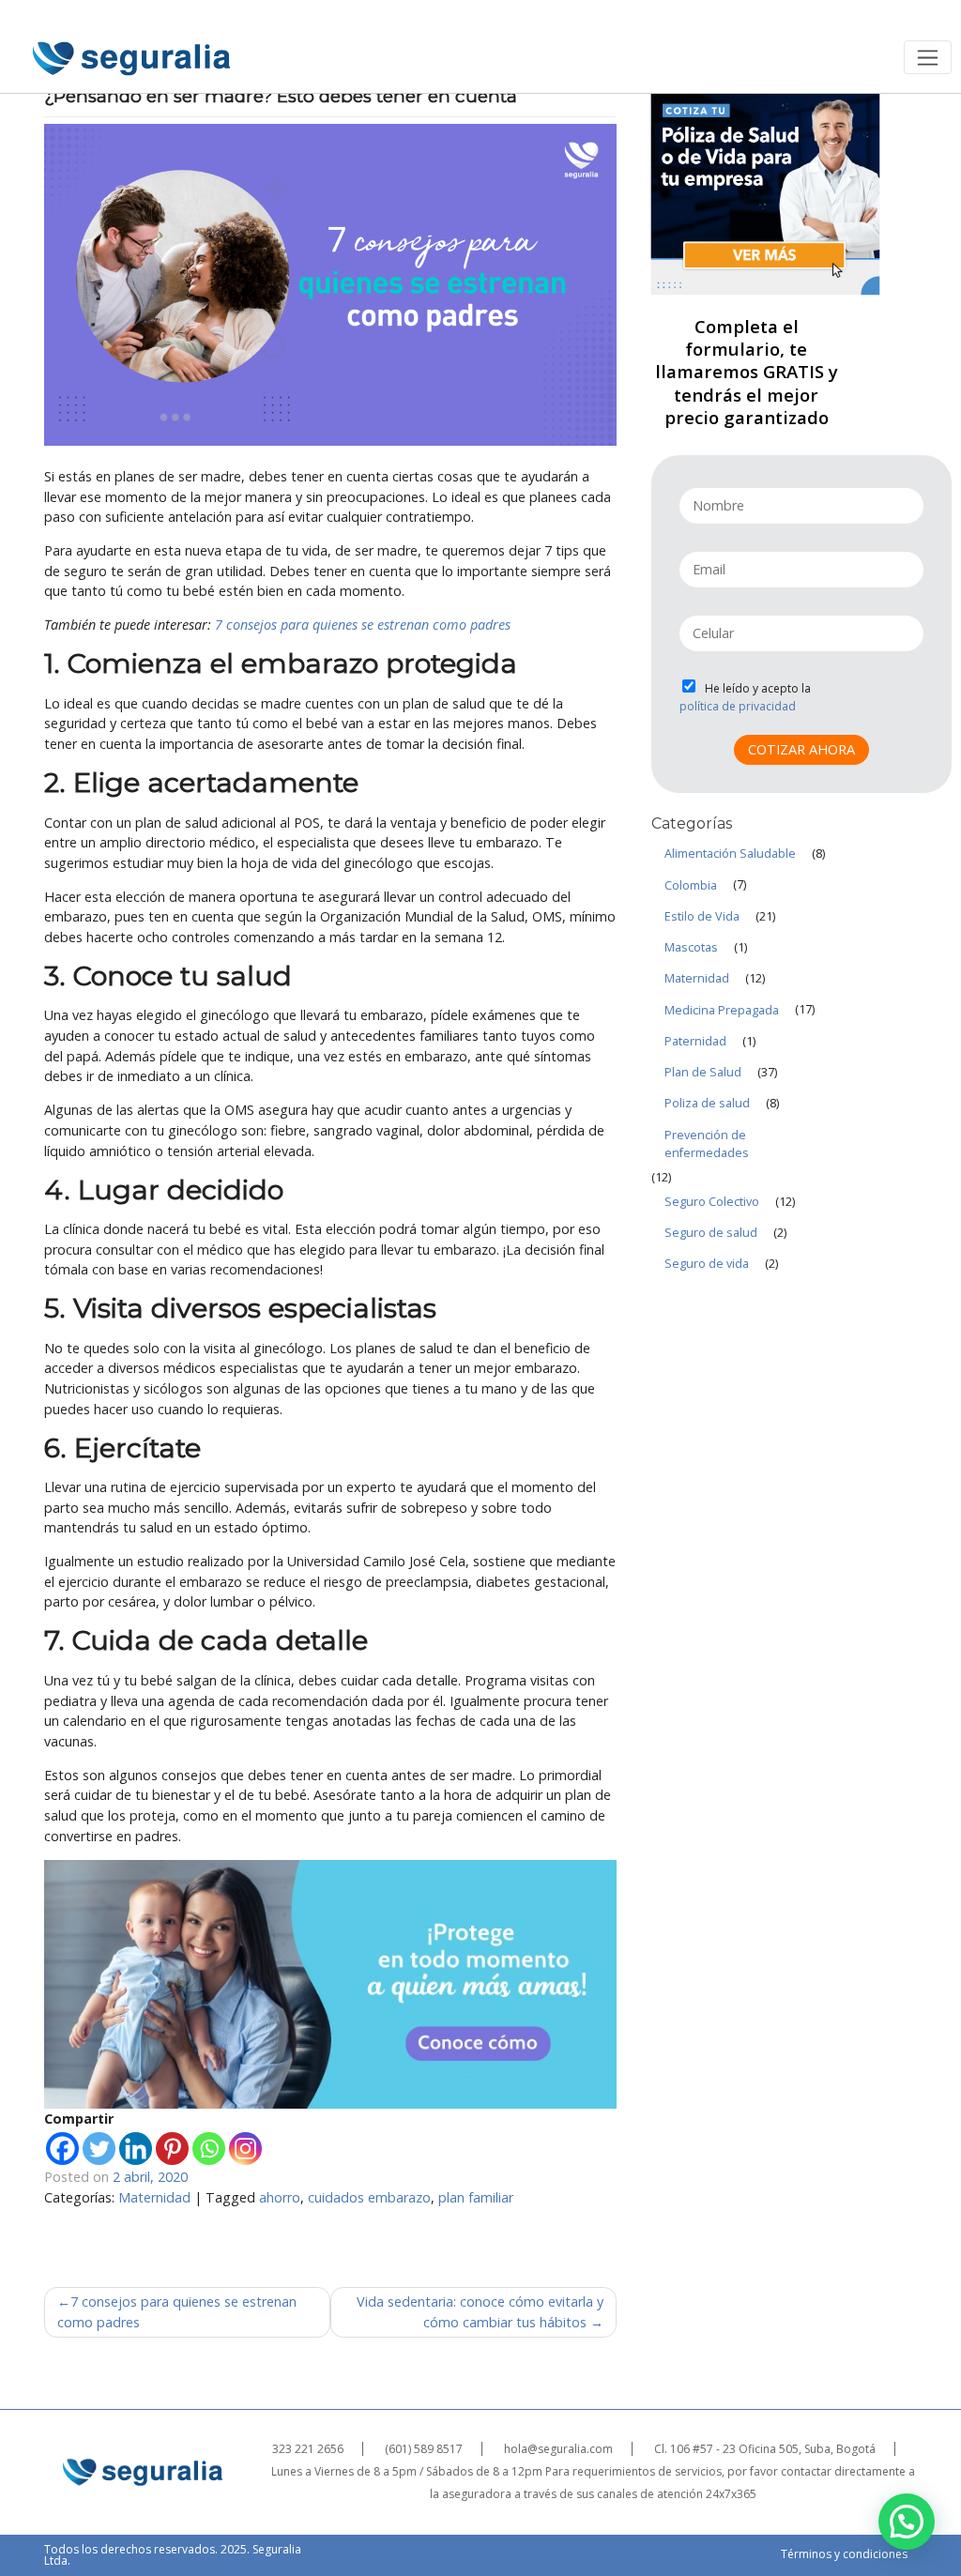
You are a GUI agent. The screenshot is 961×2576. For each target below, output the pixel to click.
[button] (907, 2522)
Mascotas (691, 947)
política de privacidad (738, 707)
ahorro (280, 2197)
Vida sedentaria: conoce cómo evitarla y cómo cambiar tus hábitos (480, 2312)
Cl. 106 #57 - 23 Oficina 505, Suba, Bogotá (765, 2449)
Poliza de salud (707, 1103)
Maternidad (154, 2197)
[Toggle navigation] (928, 57)
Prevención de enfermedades (707, 1144)
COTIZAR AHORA (801, 749)
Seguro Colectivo (712, 1202)
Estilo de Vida (702, 916)
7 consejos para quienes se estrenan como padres (363, 625)
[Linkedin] (136, 2149)
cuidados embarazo (369, 2197)
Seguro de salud (711, 1233)
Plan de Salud (703, 1072)
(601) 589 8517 (424, 2449)
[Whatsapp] (209, 2149)
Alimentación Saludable (730, 854)
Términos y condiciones (844, 2554)
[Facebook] (62, 2149)
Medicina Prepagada (722, 1010)
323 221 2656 (308, 2449)
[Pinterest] (172, 2149)
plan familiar (476, 2197)
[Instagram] (245, 2149)
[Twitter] (99, 2149)
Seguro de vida (707, 1264)
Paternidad (695, 1041)
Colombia (691, 885)
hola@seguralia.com (558, 2449)
